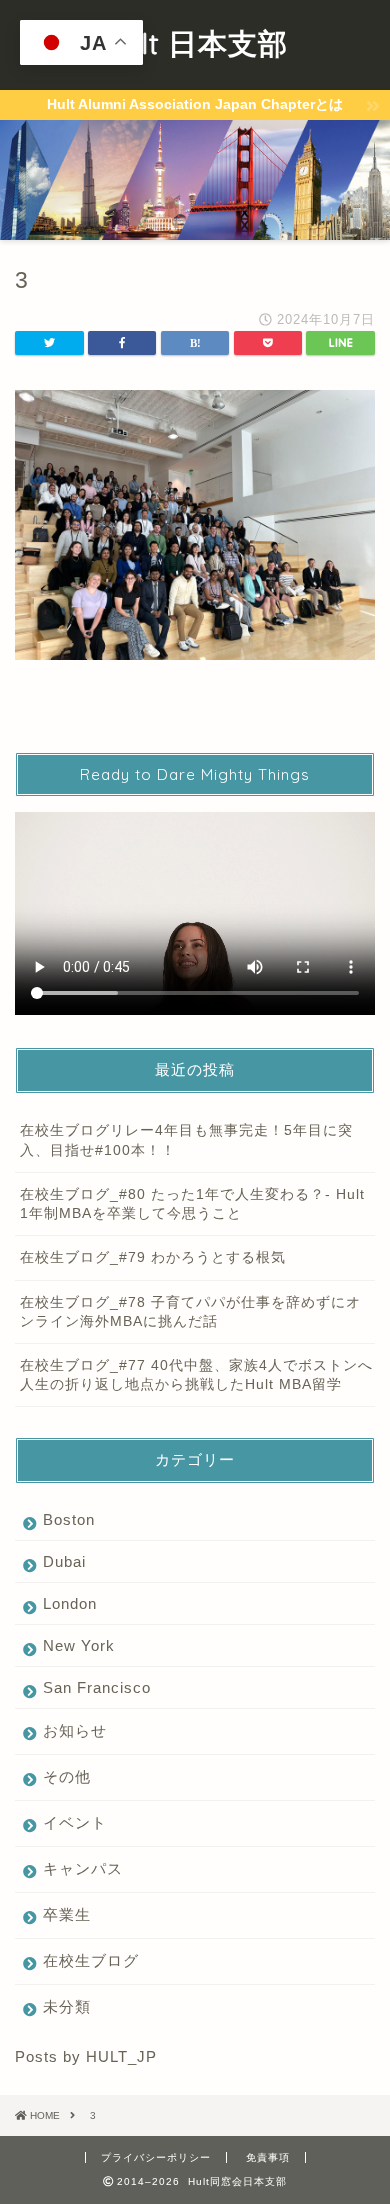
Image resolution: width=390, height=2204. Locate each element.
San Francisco (97, 1687)
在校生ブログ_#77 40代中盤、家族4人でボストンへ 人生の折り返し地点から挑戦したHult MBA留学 (196, 1375)
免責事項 (268, 2157)
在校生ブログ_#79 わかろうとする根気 (153, 1257)
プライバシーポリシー (156, 2157)
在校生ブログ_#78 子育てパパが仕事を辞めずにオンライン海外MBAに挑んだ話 (190, 1312)
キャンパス (83, 1868)
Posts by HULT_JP (86, 2056)
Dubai (64, 1561)
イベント (75, 1822)
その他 (67, 1776)
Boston (69, 1519)
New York (79, 1645)
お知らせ (75, 1730)
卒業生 (67, 1914)
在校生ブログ (91, 1960)
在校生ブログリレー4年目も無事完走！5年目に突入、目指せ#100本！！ (186, 1140)
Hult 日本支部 (195, 43)
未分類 (67, 2006)
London (70, 1603)
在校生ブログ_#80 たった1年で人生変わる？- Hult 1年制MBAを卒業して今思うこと (192, 1204)
